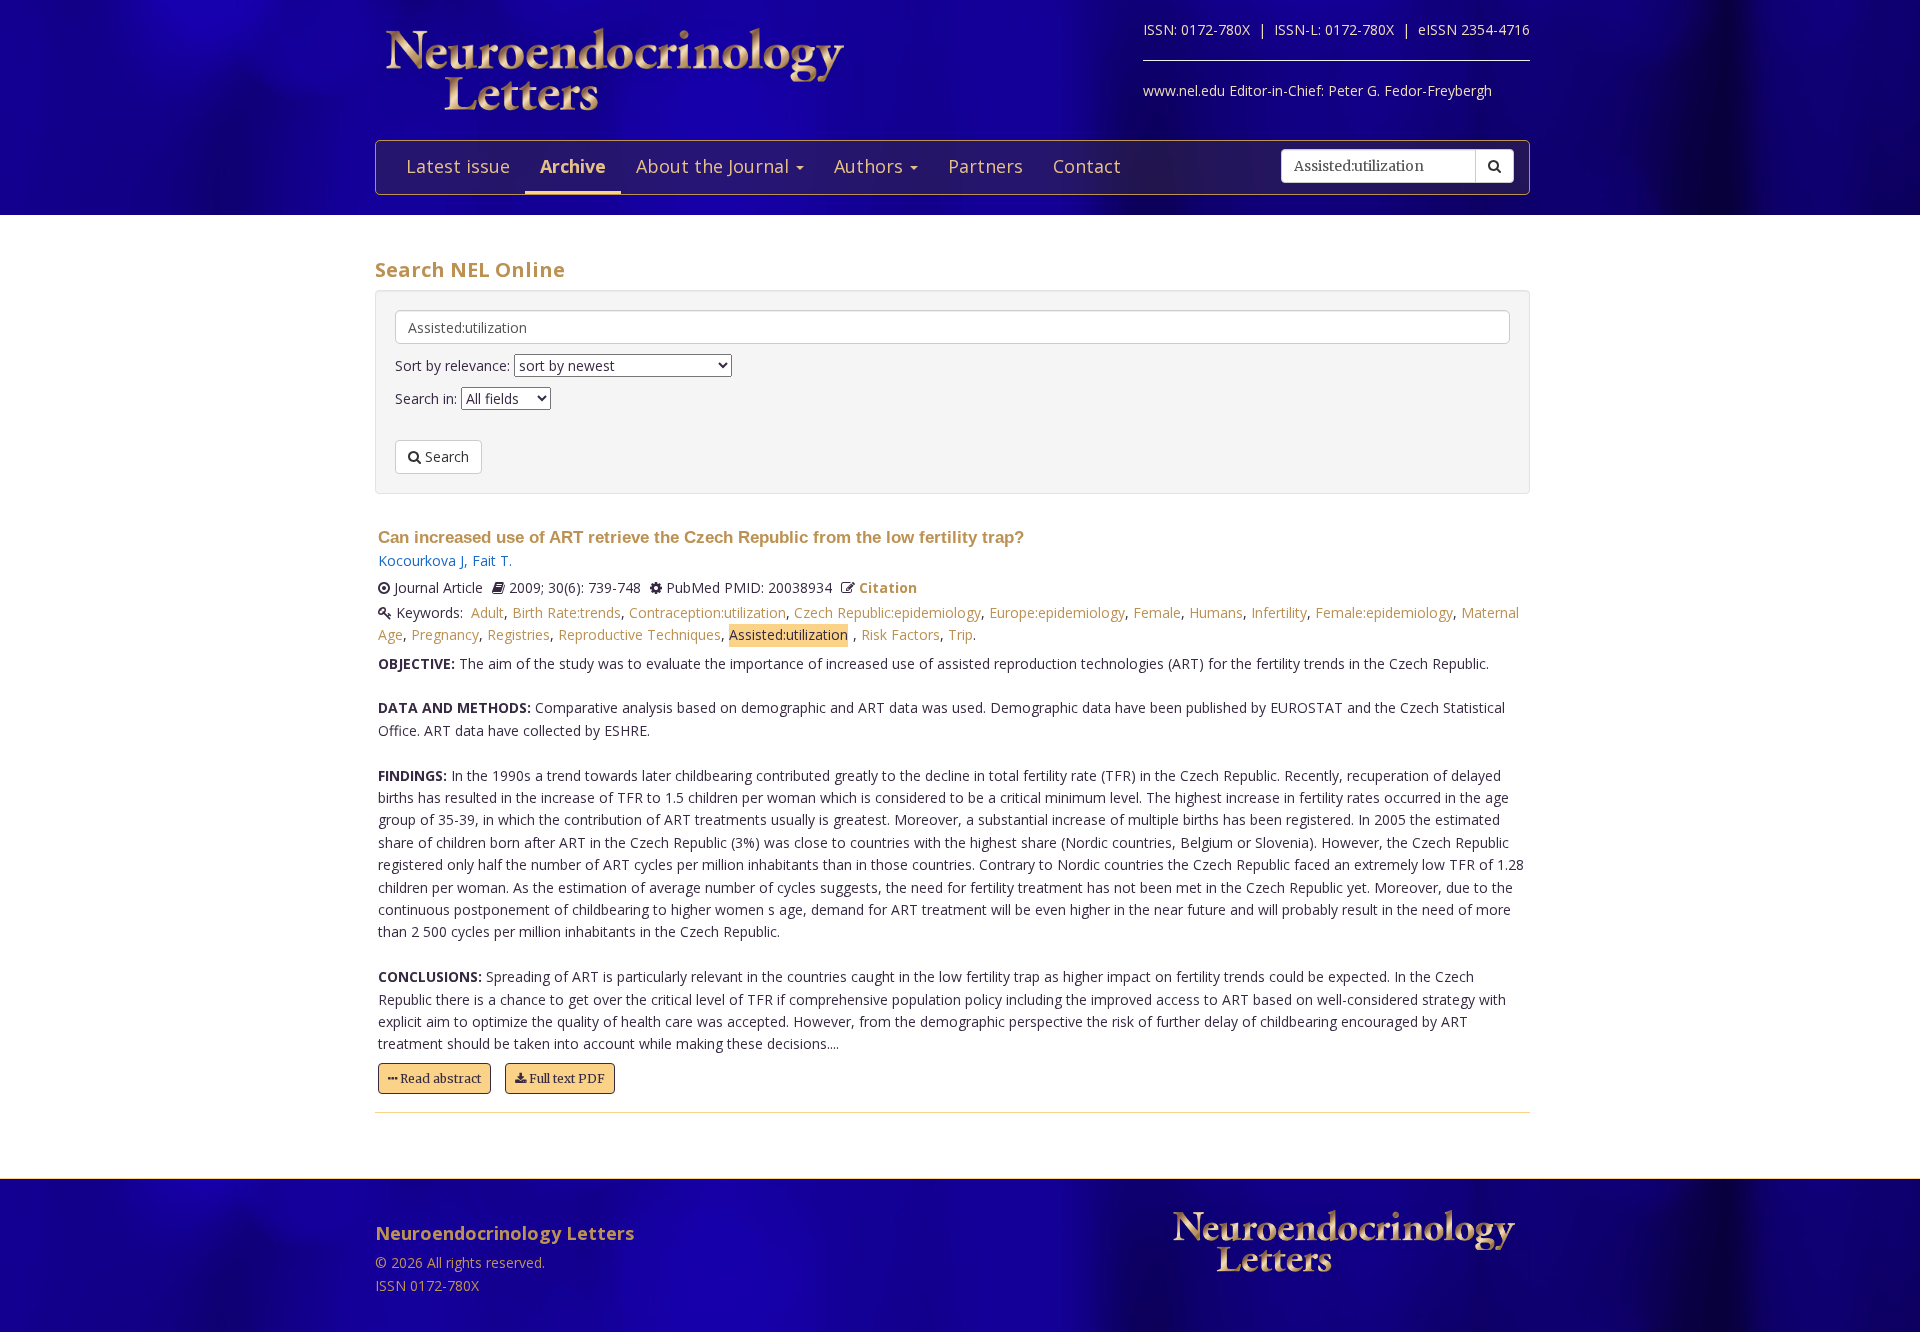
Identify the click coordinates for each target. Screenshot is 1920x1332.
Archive (573, 166)
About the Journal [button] (715, 166)
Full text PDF (565, 1078)
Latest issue (458, 166)
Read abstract (439, 1078)
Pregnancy (445, 634)
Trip (960, 634)
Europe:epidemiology (1057, 612)
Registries (518, 634)
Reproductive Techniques (639, 634)
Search (445, 456)
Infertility (1279, 612)
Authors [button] (871, 166)
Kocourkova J (421, 560)
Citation (888, 587)
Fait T (490, 560)
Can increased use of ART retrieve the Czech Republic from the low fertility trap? (701, 537)
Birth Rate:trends (566, 612)
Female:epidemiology (1384, 612)
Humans (1216, 612)
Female (1157, 612)
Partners (985, 166)
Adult (487, 612)
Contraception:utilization (707, 612)
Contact (1087, 166)
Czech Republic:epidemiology (887, 612)
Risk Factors (900, 634)
